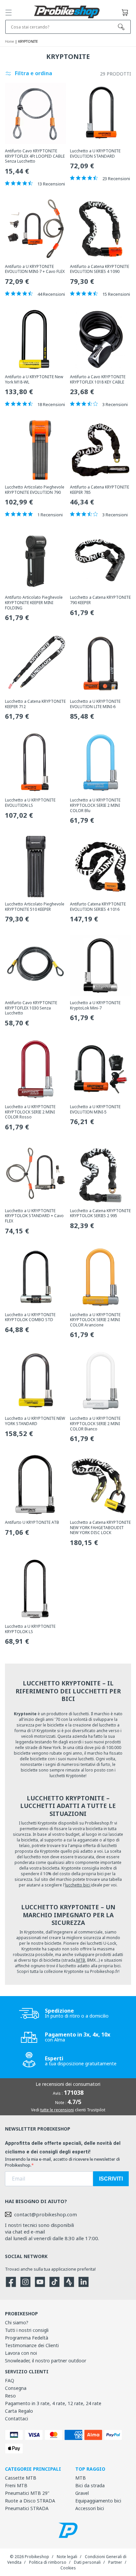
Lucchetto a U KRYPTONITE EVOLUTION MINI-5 (95, 1109)
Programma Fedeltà (27, 2338)
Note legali (67, 2557)
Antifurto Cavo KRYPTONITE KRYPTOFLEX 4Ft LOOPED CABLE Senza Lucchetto (35, 156)
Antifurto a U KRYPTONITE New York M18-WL (34, 379)
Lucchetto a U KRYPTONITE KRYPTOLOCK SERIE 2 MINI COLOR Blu (95, 805)
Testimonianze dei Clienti (32, 2345)
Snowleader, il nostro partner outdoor (46, 2361)
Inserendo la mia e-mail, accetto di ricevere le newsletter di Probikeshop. (62, 2162)
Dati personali (87, 2562)
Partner (115, 2562)
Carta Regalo (19, 2411)
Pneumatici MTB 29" (27, 2493)
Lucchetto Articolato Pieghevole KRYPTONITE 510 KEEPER (35, 907)
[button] (9, 13)
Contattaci (17, 2419)
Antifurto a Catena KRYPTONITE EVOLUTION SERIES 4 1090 (100, 269)
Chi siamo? (17, 2322)
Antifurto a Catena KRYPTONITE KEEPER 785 (100, 490)
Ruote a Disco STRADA (30, 2501)
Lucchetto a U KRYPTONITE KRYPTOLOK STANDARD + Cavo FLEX (34, 1216)
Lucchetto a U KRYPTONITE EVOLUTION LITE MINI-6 (95, 704)
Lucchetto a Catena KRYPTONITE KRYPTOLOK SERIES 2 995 (100, 1213)
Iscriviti (111, 2179)
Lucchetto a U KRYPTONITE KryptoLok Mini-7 (95, 1005)
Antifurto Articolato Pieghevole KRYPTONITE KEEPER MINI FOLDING (34, 603)
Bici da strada (90, 2485)
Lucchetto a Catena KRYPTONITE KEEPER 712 (35, 704)
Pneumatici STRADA (27, 2508)
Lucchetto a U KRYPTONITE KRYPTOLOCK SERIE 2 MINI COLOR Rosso (30, 1112)
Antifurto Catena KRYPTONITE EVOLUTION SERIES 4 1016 (98, 907)
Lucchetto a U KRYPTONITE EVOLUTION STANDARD (95, 154)
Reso (10, 2396)
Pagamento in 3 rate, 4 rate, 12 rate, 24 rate (53, 2403)
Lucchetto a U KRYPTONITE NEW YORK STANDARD (35, 1421)
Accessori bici (90, 2508)
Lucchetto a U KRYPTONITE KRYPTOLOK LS (30, 1629)
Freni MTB (16, 2485)
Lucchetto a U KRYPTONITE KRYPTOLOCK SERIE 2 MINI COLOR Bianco (95, 1424)
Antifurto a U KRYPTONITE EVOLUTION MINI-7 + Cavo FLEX (35, 269)
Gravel (82, 2493)
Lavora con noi (21, 2353)
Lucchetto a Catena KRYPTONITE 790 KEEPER (100, 600)
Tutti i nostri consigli (27, 2330)
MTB (81, 1960)
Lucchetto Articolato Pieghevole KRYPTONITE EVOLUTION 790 (35, 490)
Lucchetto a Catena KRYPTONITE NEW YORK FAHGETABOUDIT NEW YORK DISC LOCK (100, 1528)
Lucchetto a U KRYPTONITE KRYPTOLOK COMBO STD (30, 1317)
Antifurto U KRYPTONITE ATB (32, 1522)
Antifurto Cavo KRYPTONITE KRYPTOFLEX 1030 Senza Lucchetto (31, 1008)
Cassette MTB (21, 2478)
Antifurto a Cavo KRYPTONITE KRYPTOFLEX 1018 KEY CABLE (98, 379)
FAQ (10, 2380)
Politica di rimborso (48, 2562)
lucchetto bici (78, 1885)
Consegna (16, 2388)
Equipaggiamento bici (98, 2501)
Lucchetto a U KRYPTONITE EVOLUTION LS (30, 803)
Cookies (68, 2568)
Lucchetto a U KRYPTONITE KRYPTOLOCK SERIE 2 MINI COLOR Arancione (95, 1320)
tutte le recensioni (57, 2110)
